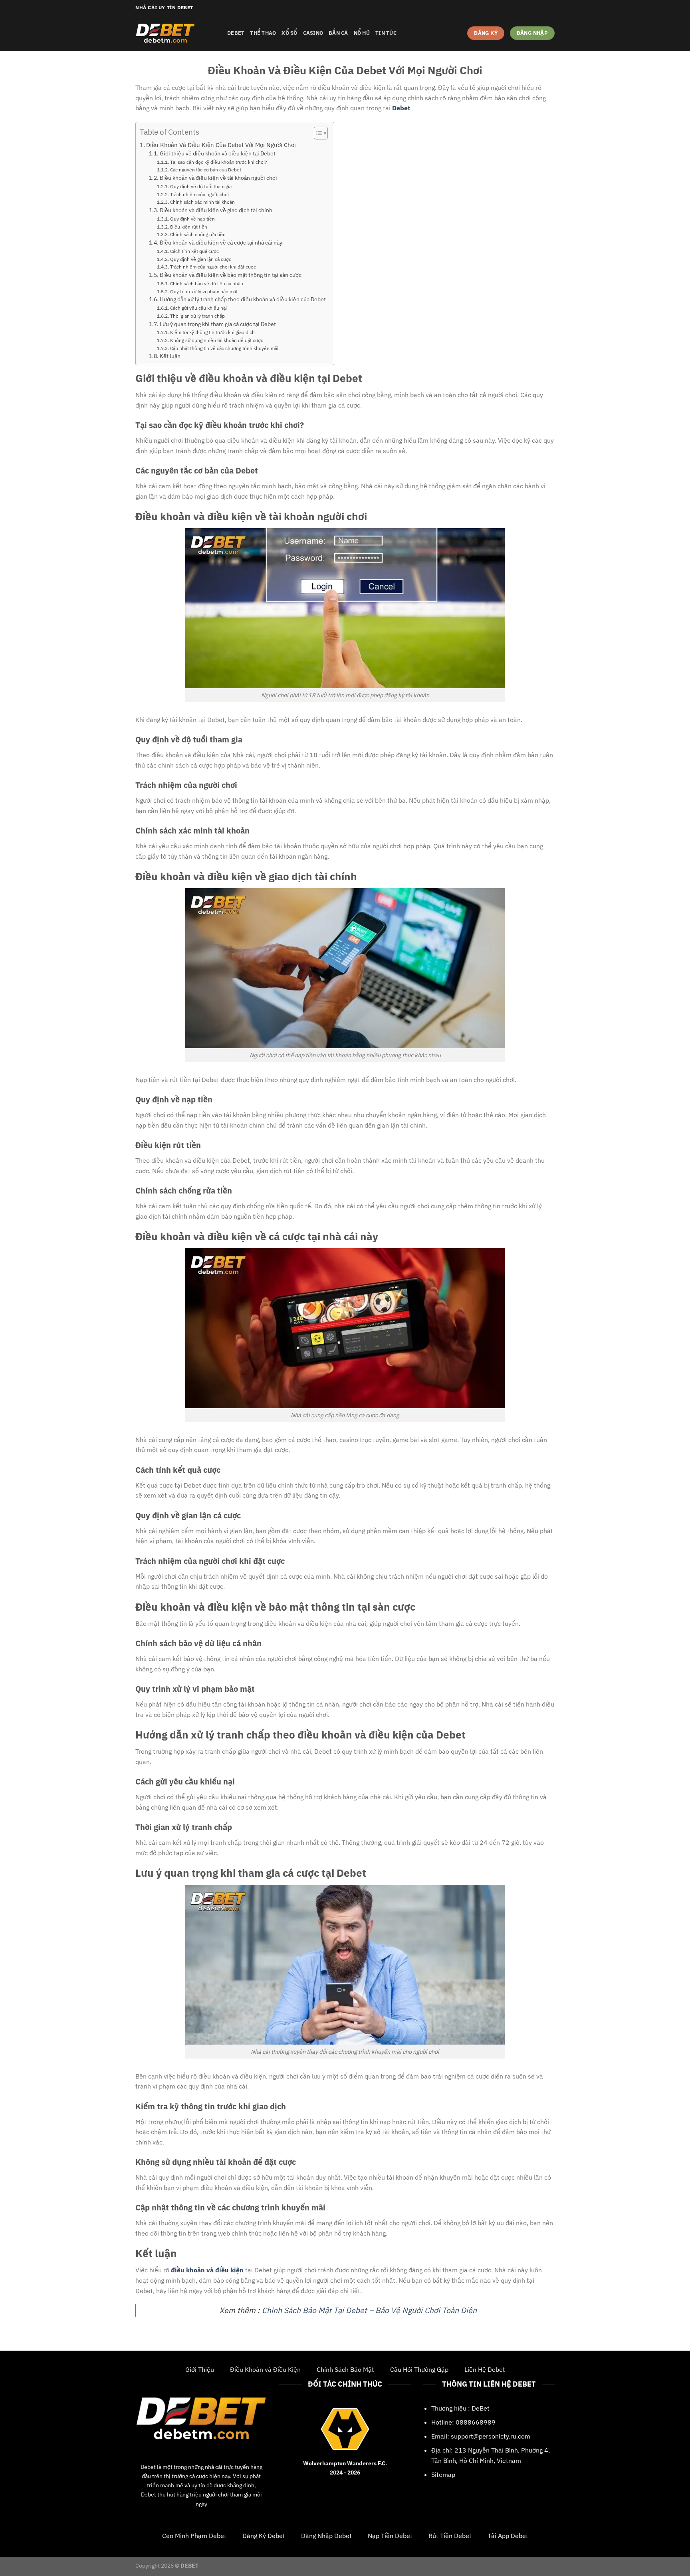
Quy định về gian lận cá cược (200, 259)
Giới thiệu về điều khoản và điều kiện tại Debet (218, 153)
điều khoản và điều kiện (207, 2270)
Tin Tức (386, 33)
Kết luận (170, 356)
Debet (148, 2467)
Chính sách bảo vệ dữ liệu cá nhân (206, 283)
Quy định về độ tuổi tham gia (201, 186)
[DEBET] (175, 33)
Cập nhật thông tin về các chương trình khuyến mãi (224, 348)
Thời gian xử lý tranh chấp (197, 316)
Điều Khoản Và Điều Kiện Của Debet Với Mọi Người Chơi (221, 145)
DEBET (236, 33)
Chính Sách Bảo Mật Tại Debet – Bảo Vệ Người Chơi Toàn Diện (369, 2310)
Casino (313, 33)
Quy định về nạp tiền (192, 219)
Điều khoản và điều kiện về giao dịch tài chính (216, 210)
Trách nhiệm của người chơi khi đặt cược (213, 267)
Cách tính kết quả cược (194, 251)
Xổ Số (289, 33)
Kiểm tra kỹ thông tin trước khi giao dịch (212, 332)
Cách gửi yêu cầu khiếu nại (198, 308)
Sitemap (443, 2475)
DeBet (481, 2408)
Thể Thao (263, 33)
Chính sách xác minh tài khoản (202, 202)
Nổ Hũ (362, 33)
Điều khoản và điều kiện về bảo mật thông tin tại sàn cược (231, 275)
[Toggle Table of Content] (317, 133)
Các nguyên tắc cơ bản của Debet (205, 169)
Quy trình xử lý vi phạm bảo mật (204, 291)
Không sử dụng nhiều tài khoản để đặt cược (216, 340)
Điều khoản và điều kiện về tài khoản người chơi (218, 178)
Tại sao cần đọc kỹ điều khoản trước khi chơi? (218, 162)
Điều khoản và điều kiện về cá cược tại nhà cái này (221, 243)
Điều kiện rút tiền (188, 227)
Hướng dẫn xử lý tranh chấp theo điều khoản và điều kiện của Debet (243, 299)
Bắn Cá (338, 33)
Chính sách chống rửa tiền (198, 234)
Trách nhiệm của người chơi (199, 194)
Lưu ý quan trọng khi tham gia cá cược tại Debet (218, 324)
